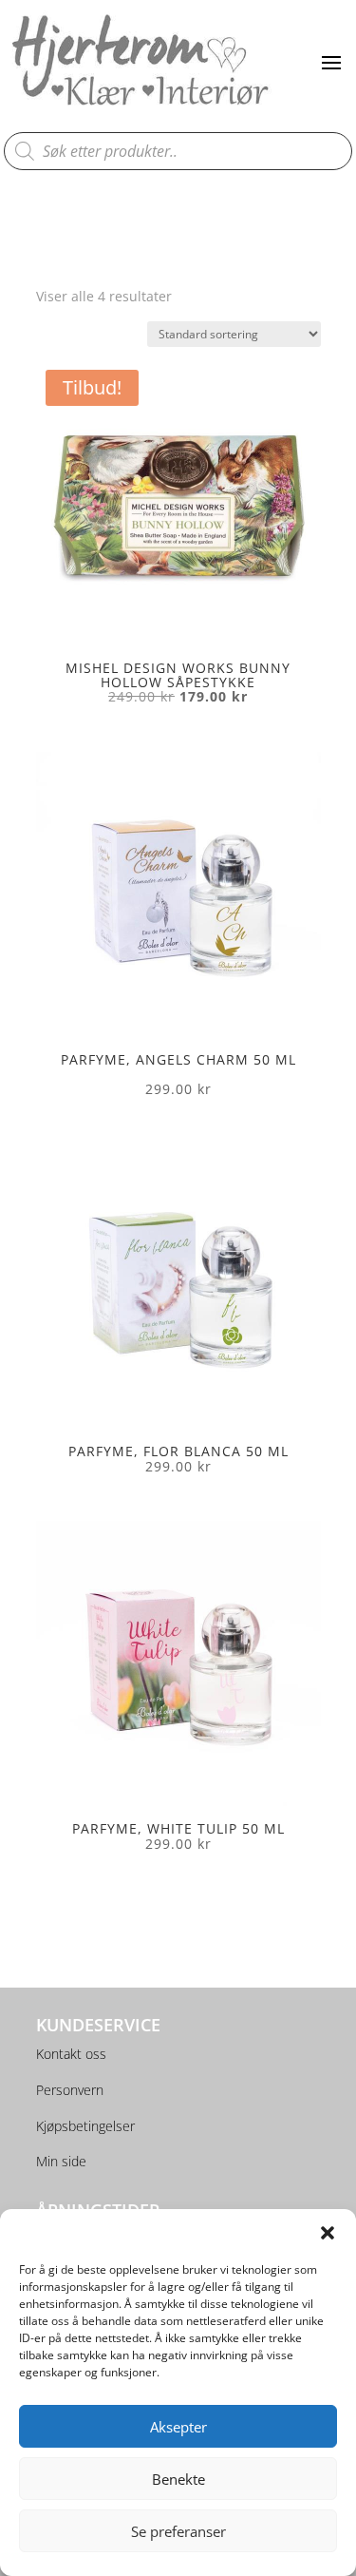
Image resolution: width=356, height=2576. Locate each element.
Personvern (70, 2090)
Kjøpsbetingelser (85, 2126)
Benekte (178, 2479)
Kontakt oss (71, 2054)
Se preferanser (178, 2531)
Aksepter (178, 2427)
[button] (328, 2233)
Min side (61, 2161)
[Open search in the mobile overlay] (178, 151)
